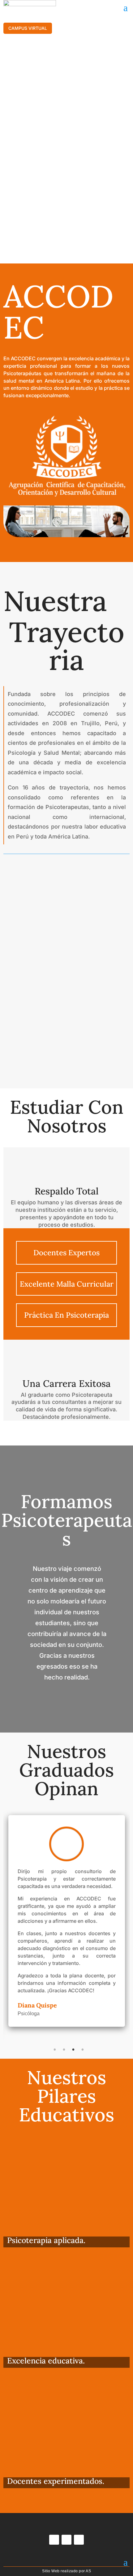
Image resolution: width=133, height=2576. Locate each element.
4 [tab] (83, 2050)
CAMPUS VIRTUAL (28, 28)
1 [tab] (55, 2050)
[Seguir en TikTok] (79, 2540)
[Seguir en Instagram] (66, 2540)
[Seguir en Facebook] (54, 2540)
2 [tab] (64, 2050)
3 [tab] (73, 2050)
